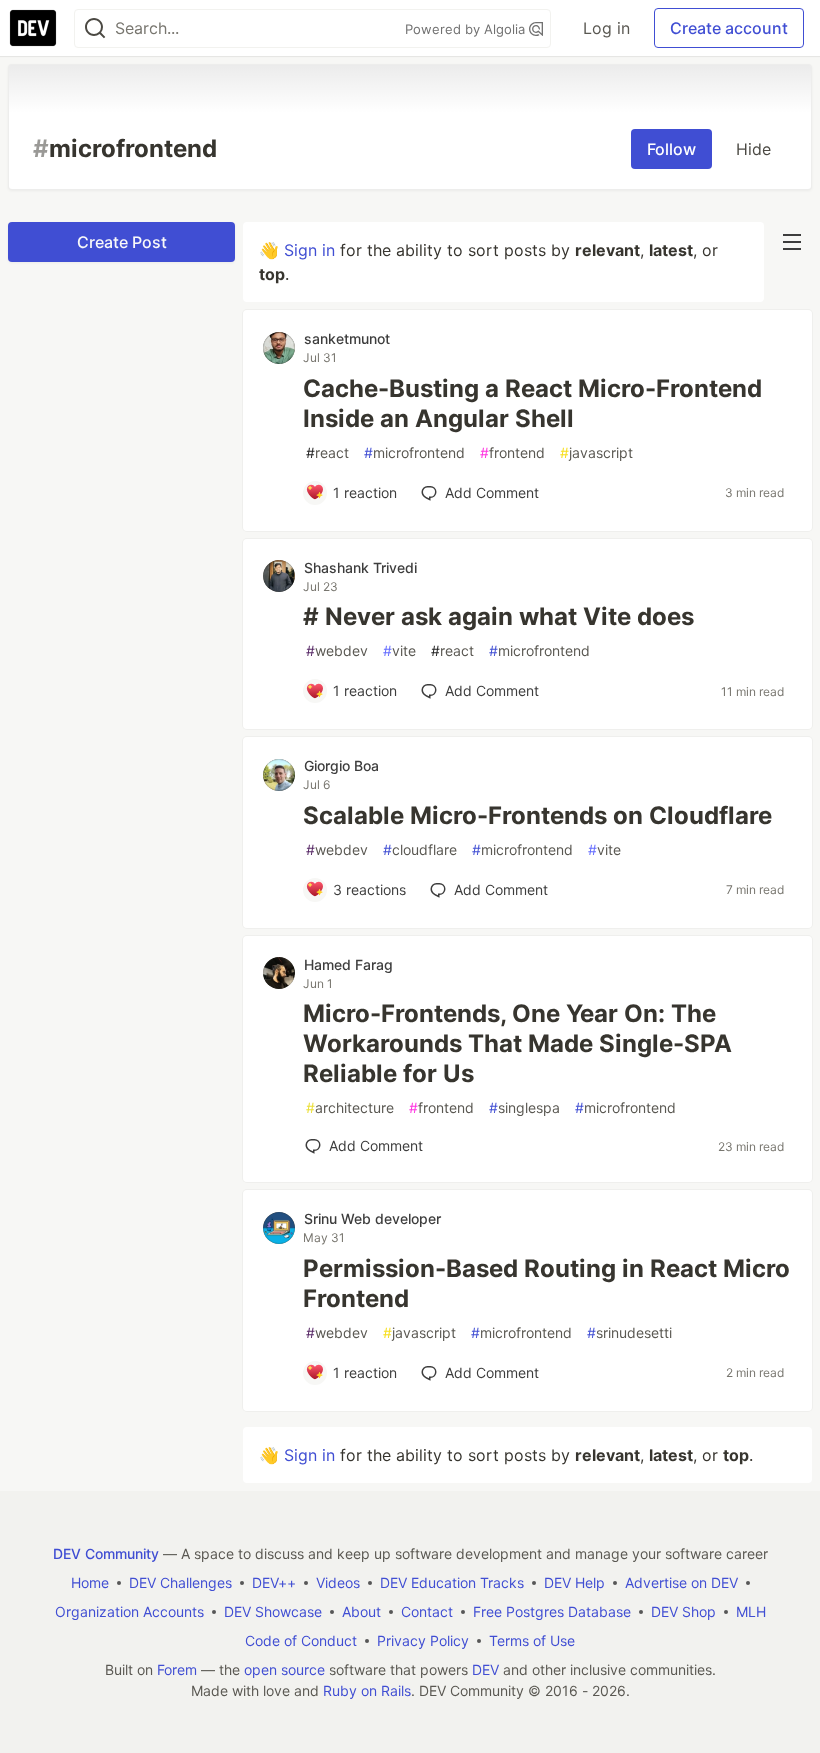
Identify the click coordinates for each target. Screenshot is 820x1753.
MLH (751, 1611)
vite (399, 650)
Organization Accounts (129, 1611)
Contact (427, 1611)
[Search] (95, 28)
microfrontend (414, 452)
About (361, 1611)
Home (90, 1582)
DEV (485, 1669)
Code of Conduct (301, 1640)
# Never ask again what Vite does (498, 616)
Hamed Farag (348, 964)
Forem (177, 1669)
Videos (338, 1582)
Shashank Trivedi (360, 567)
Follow (671, 149)
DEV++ (274, 1582)
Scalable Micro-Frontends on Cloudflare (537, 815)
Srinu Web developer (372, 1218)
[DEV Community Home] (33, 28)
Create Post (122, 242)
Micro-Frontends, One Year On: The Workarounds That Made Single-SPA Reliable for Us (517, 1043)
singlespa (524, 1107)
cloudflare (420, 849)
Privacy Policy (423, 1640)
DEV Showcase (273, 1611)
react (327, 452)
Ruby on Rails (367, 1690)
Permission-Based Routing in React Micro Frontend (546, 1283)
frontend (512, 452)
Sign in (309, 250)
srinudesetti (629, 1332)
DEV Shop (683, 1611)
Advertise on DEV (681, 1582)
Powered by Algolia (467, 29)
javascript (596, 452)
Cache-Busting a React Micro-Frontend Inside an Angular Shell (532, 403)
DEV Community (106, 1553)
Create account (729, 28)
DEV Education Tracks (452, 1582)
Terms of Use (532, 1640)
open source (284, 1669)
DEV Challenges (180, 1582)
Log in (606, 28)
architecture (350, 1107)
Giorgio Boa (341, 765)
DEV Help (574, 1582)
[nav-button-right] (792, 242)
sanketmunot (347, 338)
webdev (337, 650)
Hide (753, 149)
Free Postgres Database (552, 1611)
